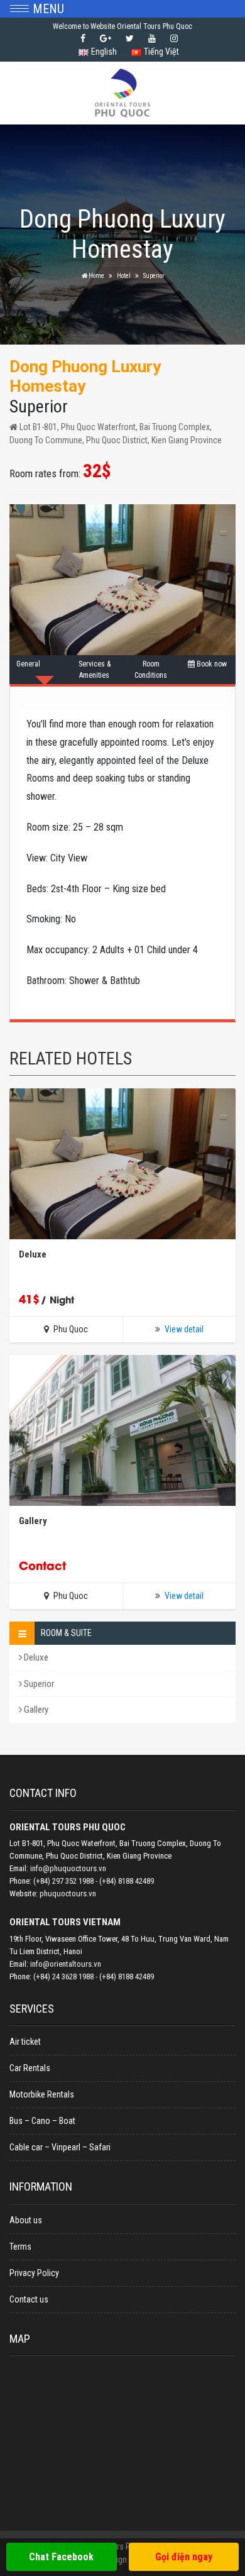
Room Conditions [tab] (151, 670)
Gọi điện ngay (184, 2557)
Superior (38, 1684)
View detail (184, 1329)
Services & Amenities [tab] (95, 670)
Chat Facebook (61, 2557)
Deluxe (35, 1657)
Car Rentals (30, 2068)
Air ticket (25, 2042)
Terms (20, 2247)
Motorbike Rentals (42, 2094)
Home (96, 276)
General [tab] (28, 664)
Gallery (35, 1710)
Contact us (29, 2299)
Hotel (124, 276)
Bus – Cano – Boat (42, 2121)
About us (26, 2220)
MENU (48, 9)
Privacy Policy (34, 2273)
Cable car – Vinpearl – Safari (60, 2147)
